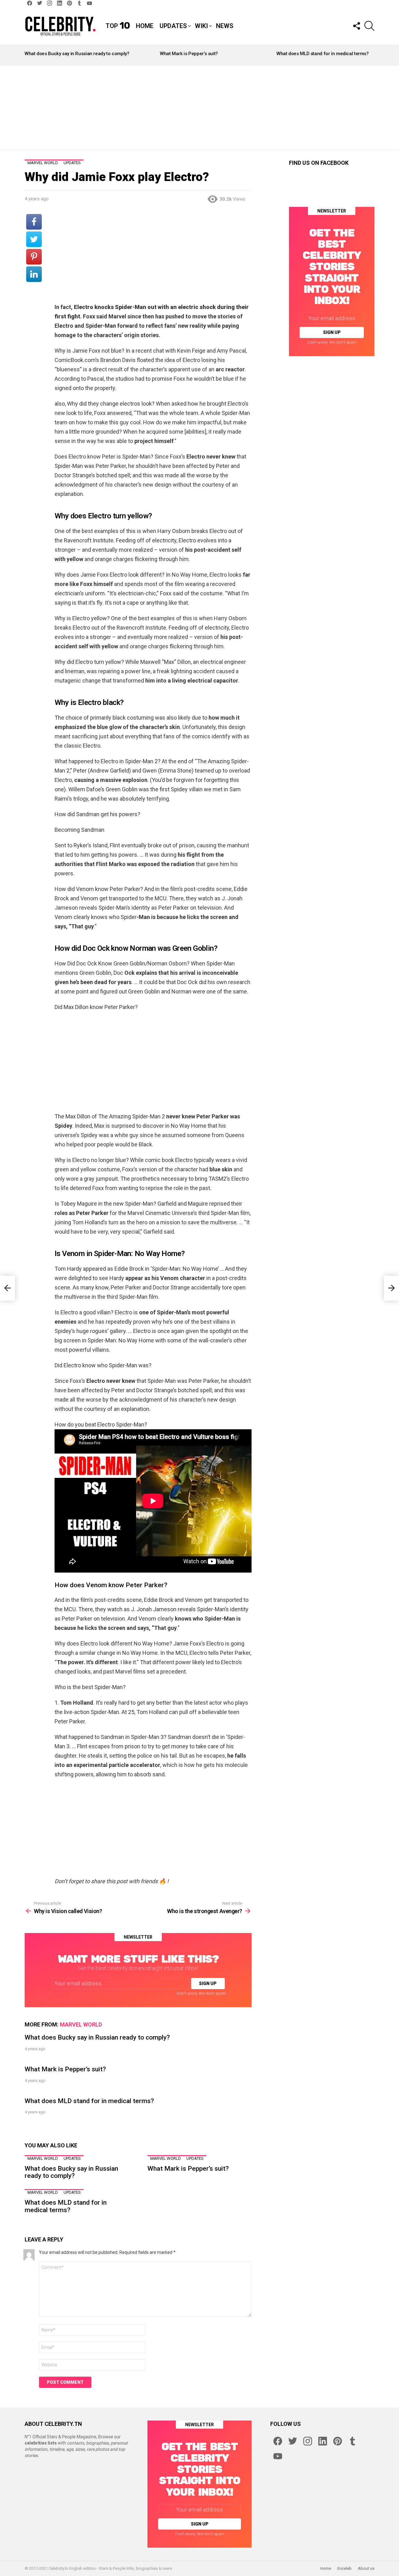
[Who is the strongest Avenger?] (392, 1288)
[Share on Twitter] (34, 239)
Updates (173, 26)
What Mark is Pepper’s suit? (189, 54)
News (225, 26)
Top (118, 26)
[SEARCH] (369, 26)
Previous (28, 55)
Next (371, 55)
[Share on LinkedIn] (34, 274)
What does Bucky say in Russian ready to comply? (77, 54)
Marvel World (81, 2024)
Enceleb (344, 2568)
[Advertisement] (199, 108)
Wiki (201, 26)
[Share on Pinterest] (34, 257)
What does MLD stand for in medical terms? (323, 54)
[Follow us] (356, 26)
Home (145, 26)
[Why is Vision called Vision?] (7, 1288)
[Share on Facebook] (34, 222)
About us (366, 2568)
